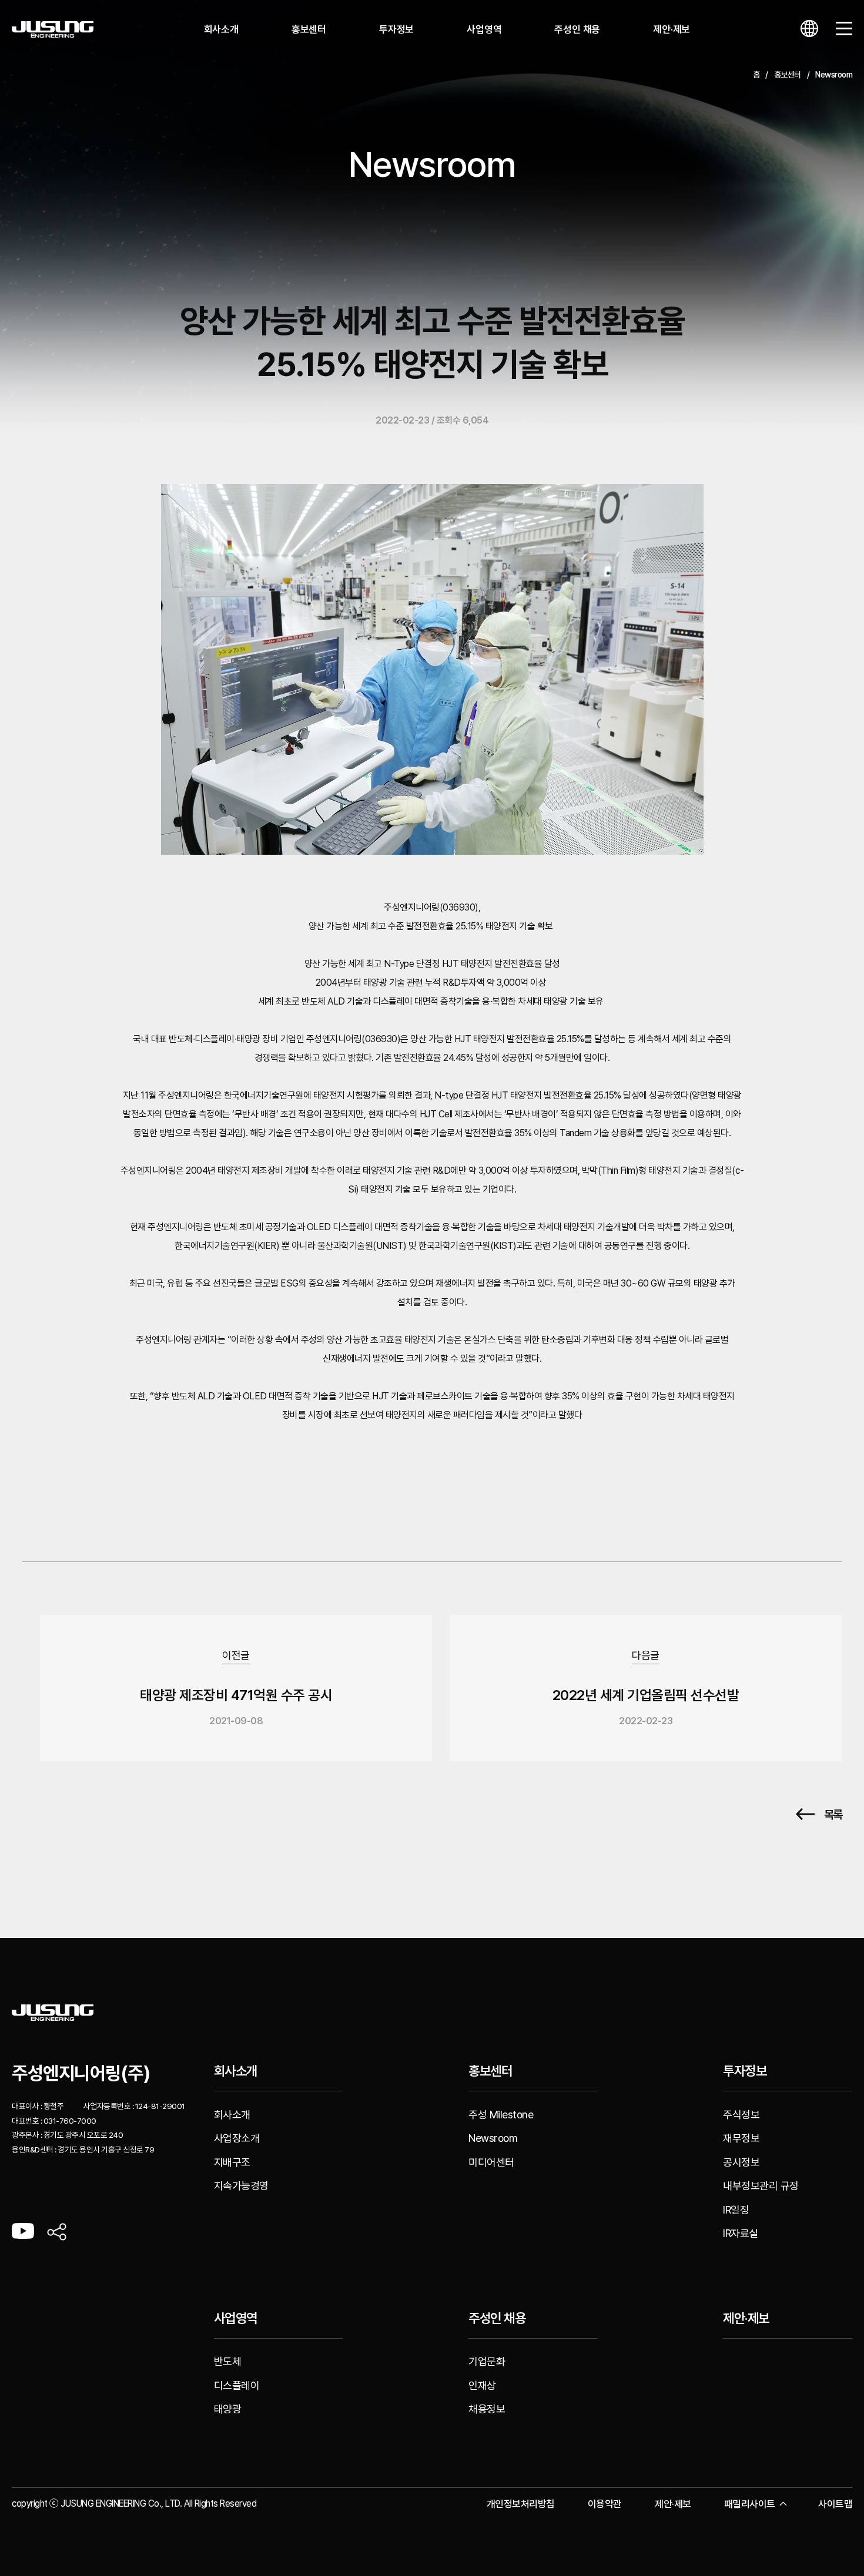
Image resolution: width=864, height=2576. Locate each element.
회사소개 (221, 29)
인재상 (482, 2385)
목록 (833, 1814)
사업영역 (484, 29)
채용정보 (487, 2409)
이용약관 (605, 2504)
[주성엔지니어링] (53, 30)
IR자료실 (741, 2233)
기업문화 (487, 2361)
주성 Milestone (501, 2115)
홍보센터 (309, 29)
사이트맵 (835, 2504)
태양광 (228, 2409)
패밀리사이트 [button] (750, 2504)
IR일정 (736, 2210)
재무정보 (741, 2138)
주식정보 (741, 2115)
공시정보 (741, 2162)
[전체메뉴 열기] (844, 29)
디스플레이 (237, 2385)
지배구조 (232, 2162)
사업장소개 (237, 2138)
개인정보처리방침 (521, 2504)
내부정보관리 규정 (761, 2186)
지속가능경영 (241, 2186)
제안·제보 (672, 29)
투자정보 (396, 29)
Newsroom (493, 2138)
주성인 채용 (577, 29)
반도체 (228, 2361)
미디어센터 (491, 2162)
